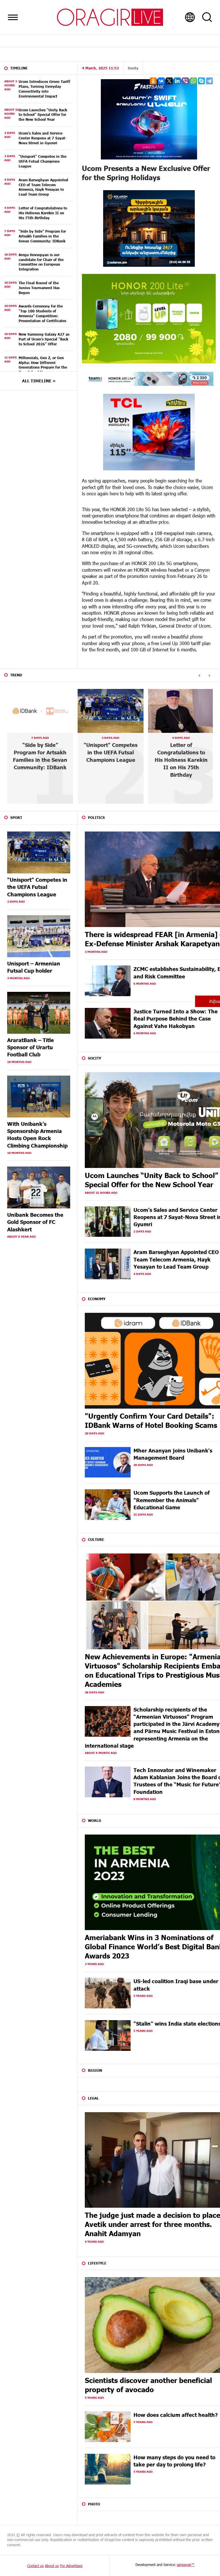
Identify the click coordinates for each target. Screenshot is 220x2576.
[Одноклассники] (153, 81)
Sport (16, 817)
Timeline (19, 68)
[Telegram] (209, 81)
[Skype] (201, 81)
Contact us (35, 2566)
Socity (133, 68)
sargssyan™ (186, 2565)
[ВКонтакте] (161, 81)
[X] (169, 81)
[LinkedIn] (177, 81)
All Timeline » (39, 381)
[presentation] (199, 675)
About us (52, 2566)
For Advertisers (71, 2566)
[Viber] (185, 81)
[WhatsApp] (193, 81)
